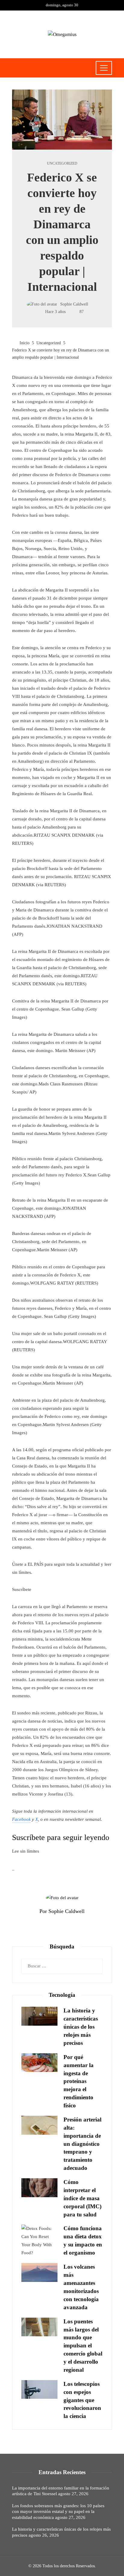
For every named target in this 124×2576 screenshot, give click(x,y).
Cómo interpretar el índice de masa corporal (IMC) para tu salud (82, 2198)
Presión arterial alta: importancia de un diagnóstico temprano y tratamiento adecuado (82, 2144)
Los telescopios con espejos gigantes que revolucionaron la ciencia (82, 2400)
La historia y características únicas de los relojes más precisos (81, 2027)
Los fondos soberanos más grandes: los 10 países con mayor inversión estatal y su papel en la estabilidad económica (58, 2512)
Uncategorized (62, 163)
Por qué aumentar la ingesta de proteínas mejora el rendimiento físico (79, 2081)
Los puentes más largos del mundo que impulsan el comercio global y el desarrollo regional (83, 2346)
